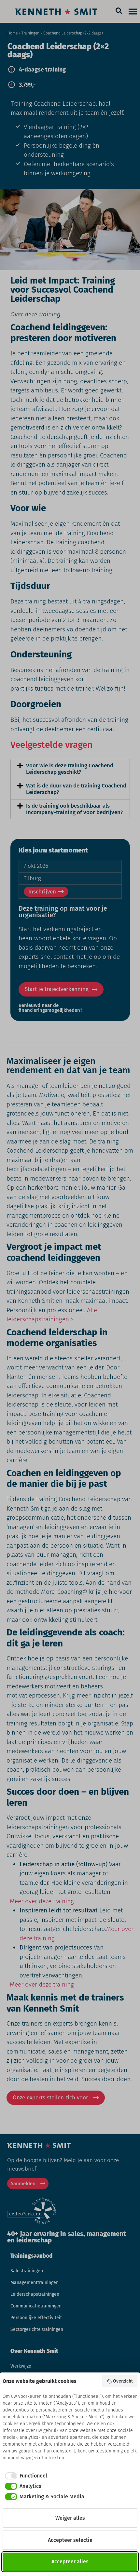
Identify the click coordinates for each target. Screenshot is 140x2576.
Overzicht (123, 2381)
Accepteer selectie (70, 2540)
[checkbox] (25, 2476)
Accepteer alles (70, 2562)
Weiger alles (70, 2518)
